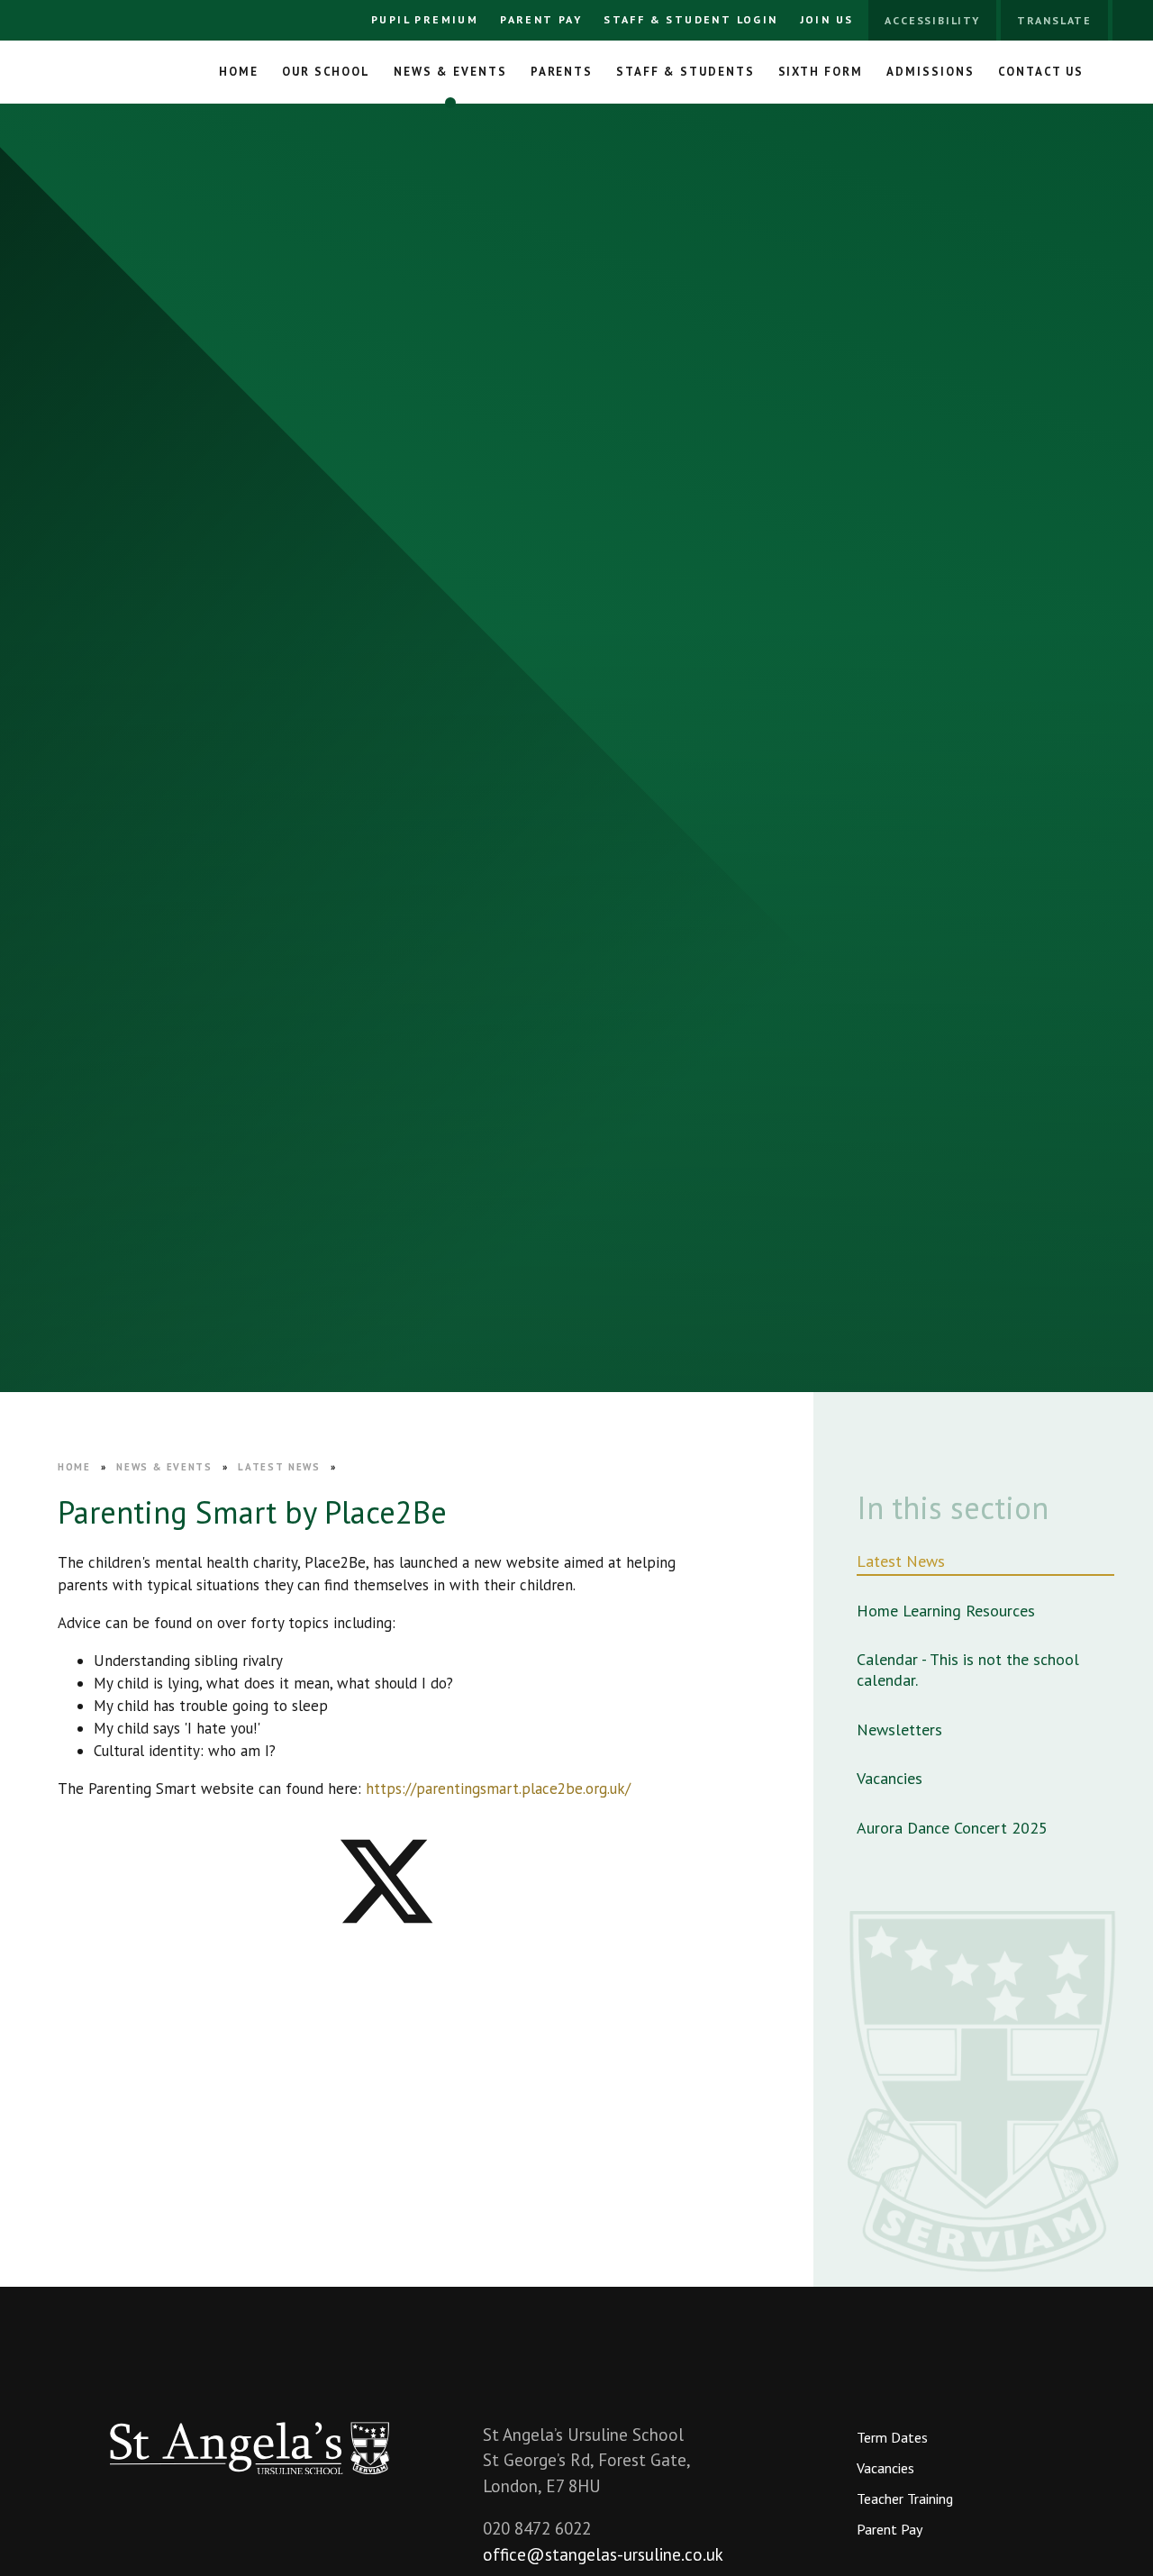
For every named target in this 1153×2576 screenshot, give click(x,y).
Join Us (827, 19)
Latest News (279, 1467)
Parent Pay (541, 19)
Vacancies (885, 2468)
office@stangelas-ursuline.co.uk (603, 2554)
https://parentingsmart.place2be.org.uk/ (498, 1789)
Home (74, 1467)
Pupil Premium (425, 19)
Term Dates (892, 2437)
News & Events (164, 1467)
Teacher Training (905, 2499)
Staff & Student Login (690, 19)
